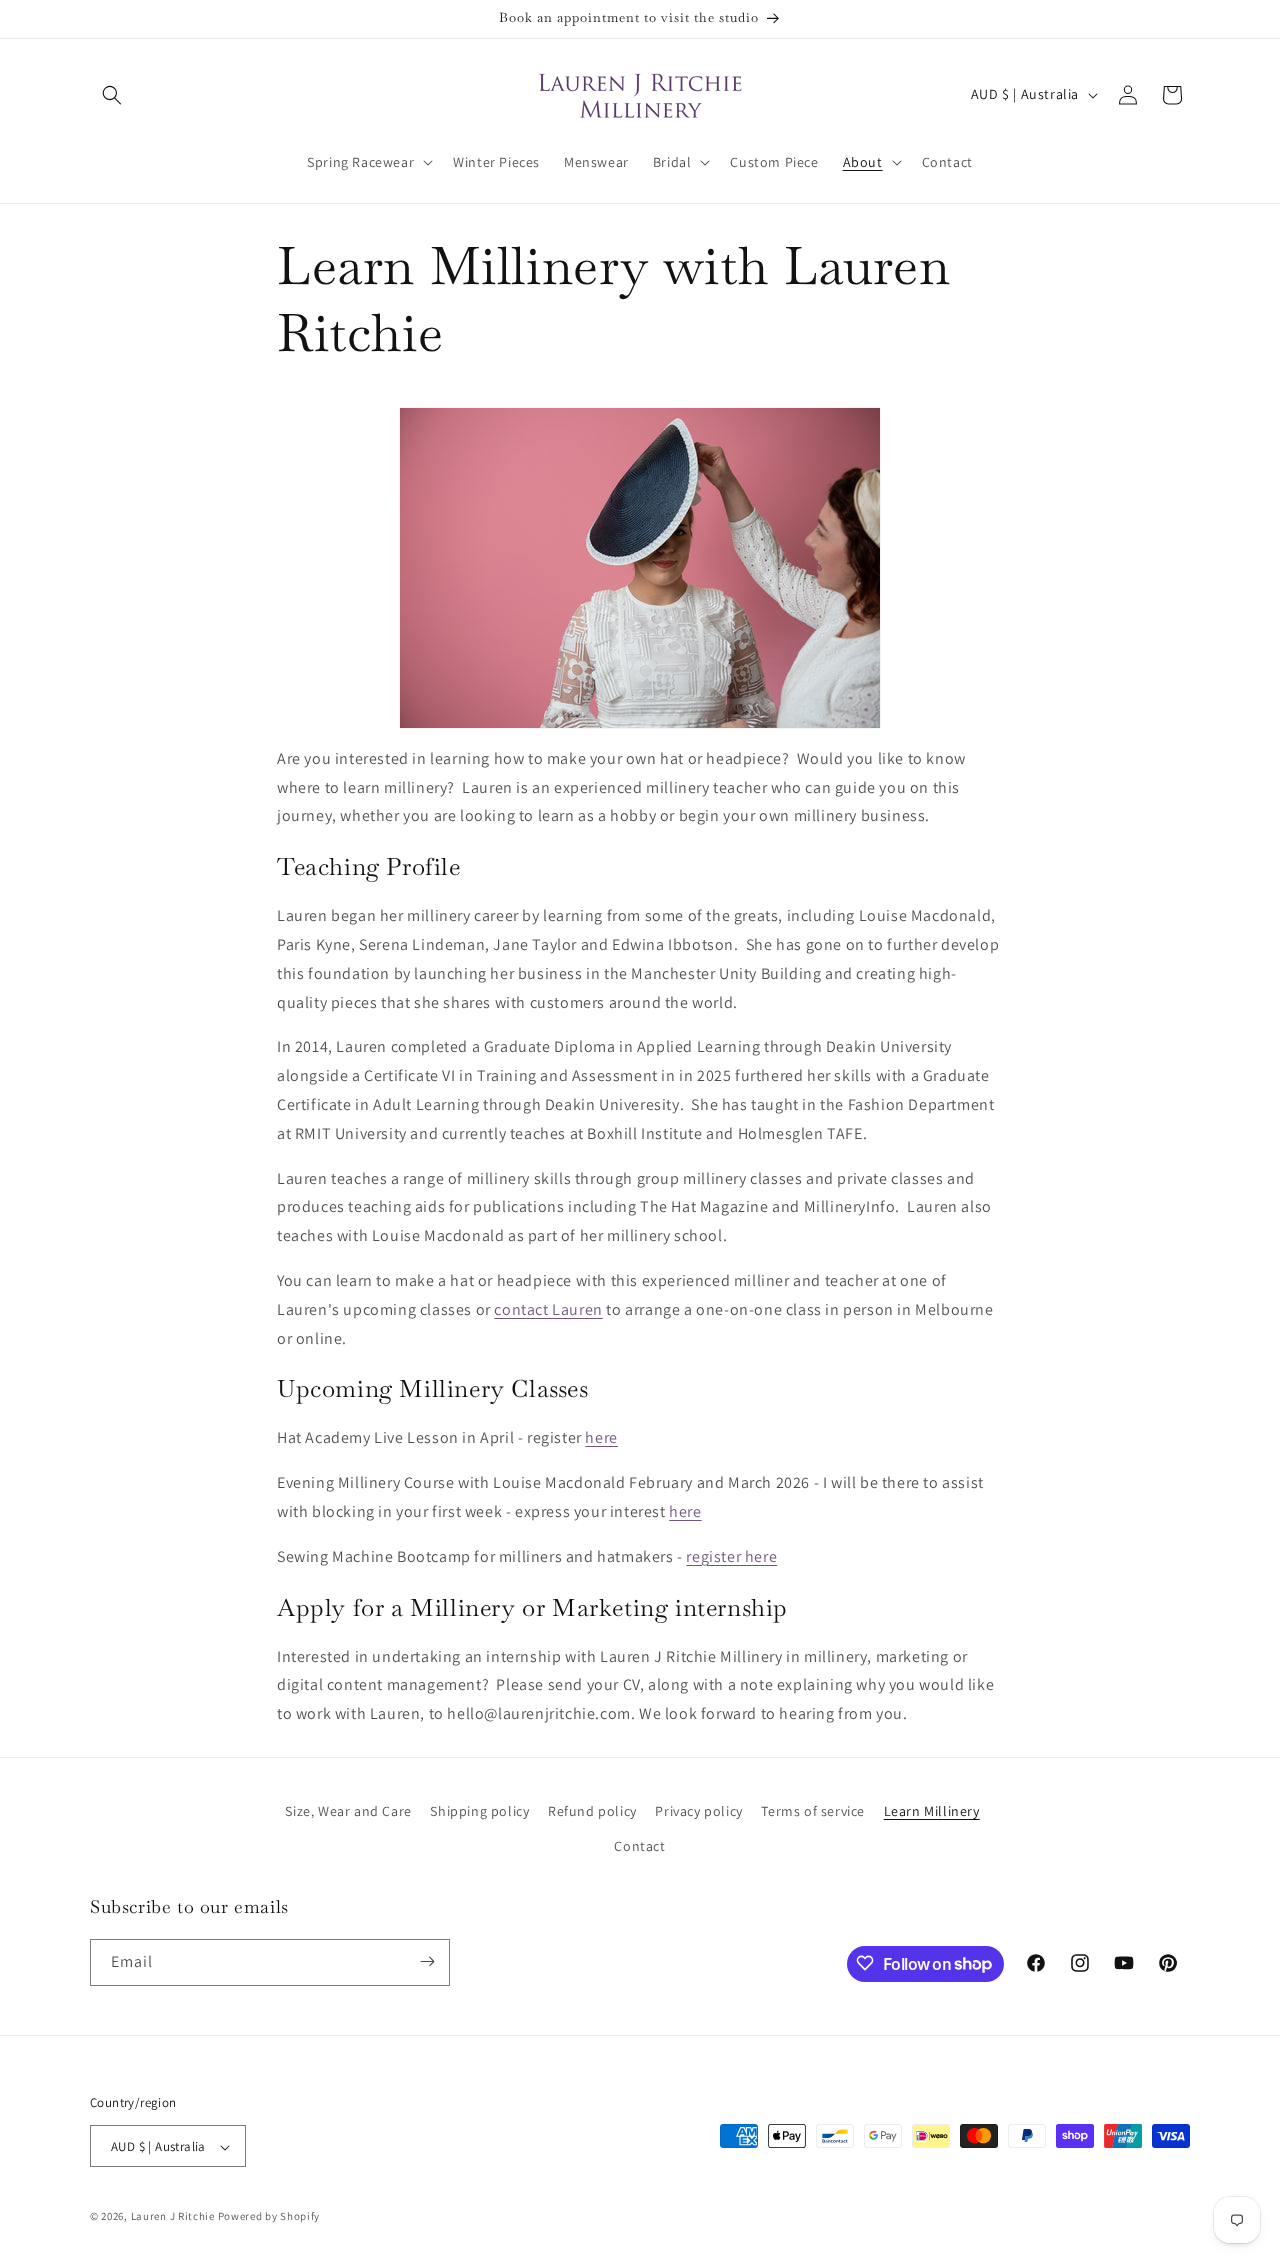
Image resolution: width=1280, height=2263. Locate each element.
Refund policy (592, 1811)
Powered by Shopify (269, 2217)
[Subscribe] (427, 1961)
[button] (112, 95)
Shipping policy (479, 1811)
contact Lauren (548, 1309)
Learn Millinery (932, 1811)
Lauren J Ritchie (173, 2217)
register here (731, 1556)
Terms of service (813, 1811)
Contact (639, 1847)
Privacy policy (698, 1811)
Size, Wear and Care (348, 1811)
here (601, 1437)
